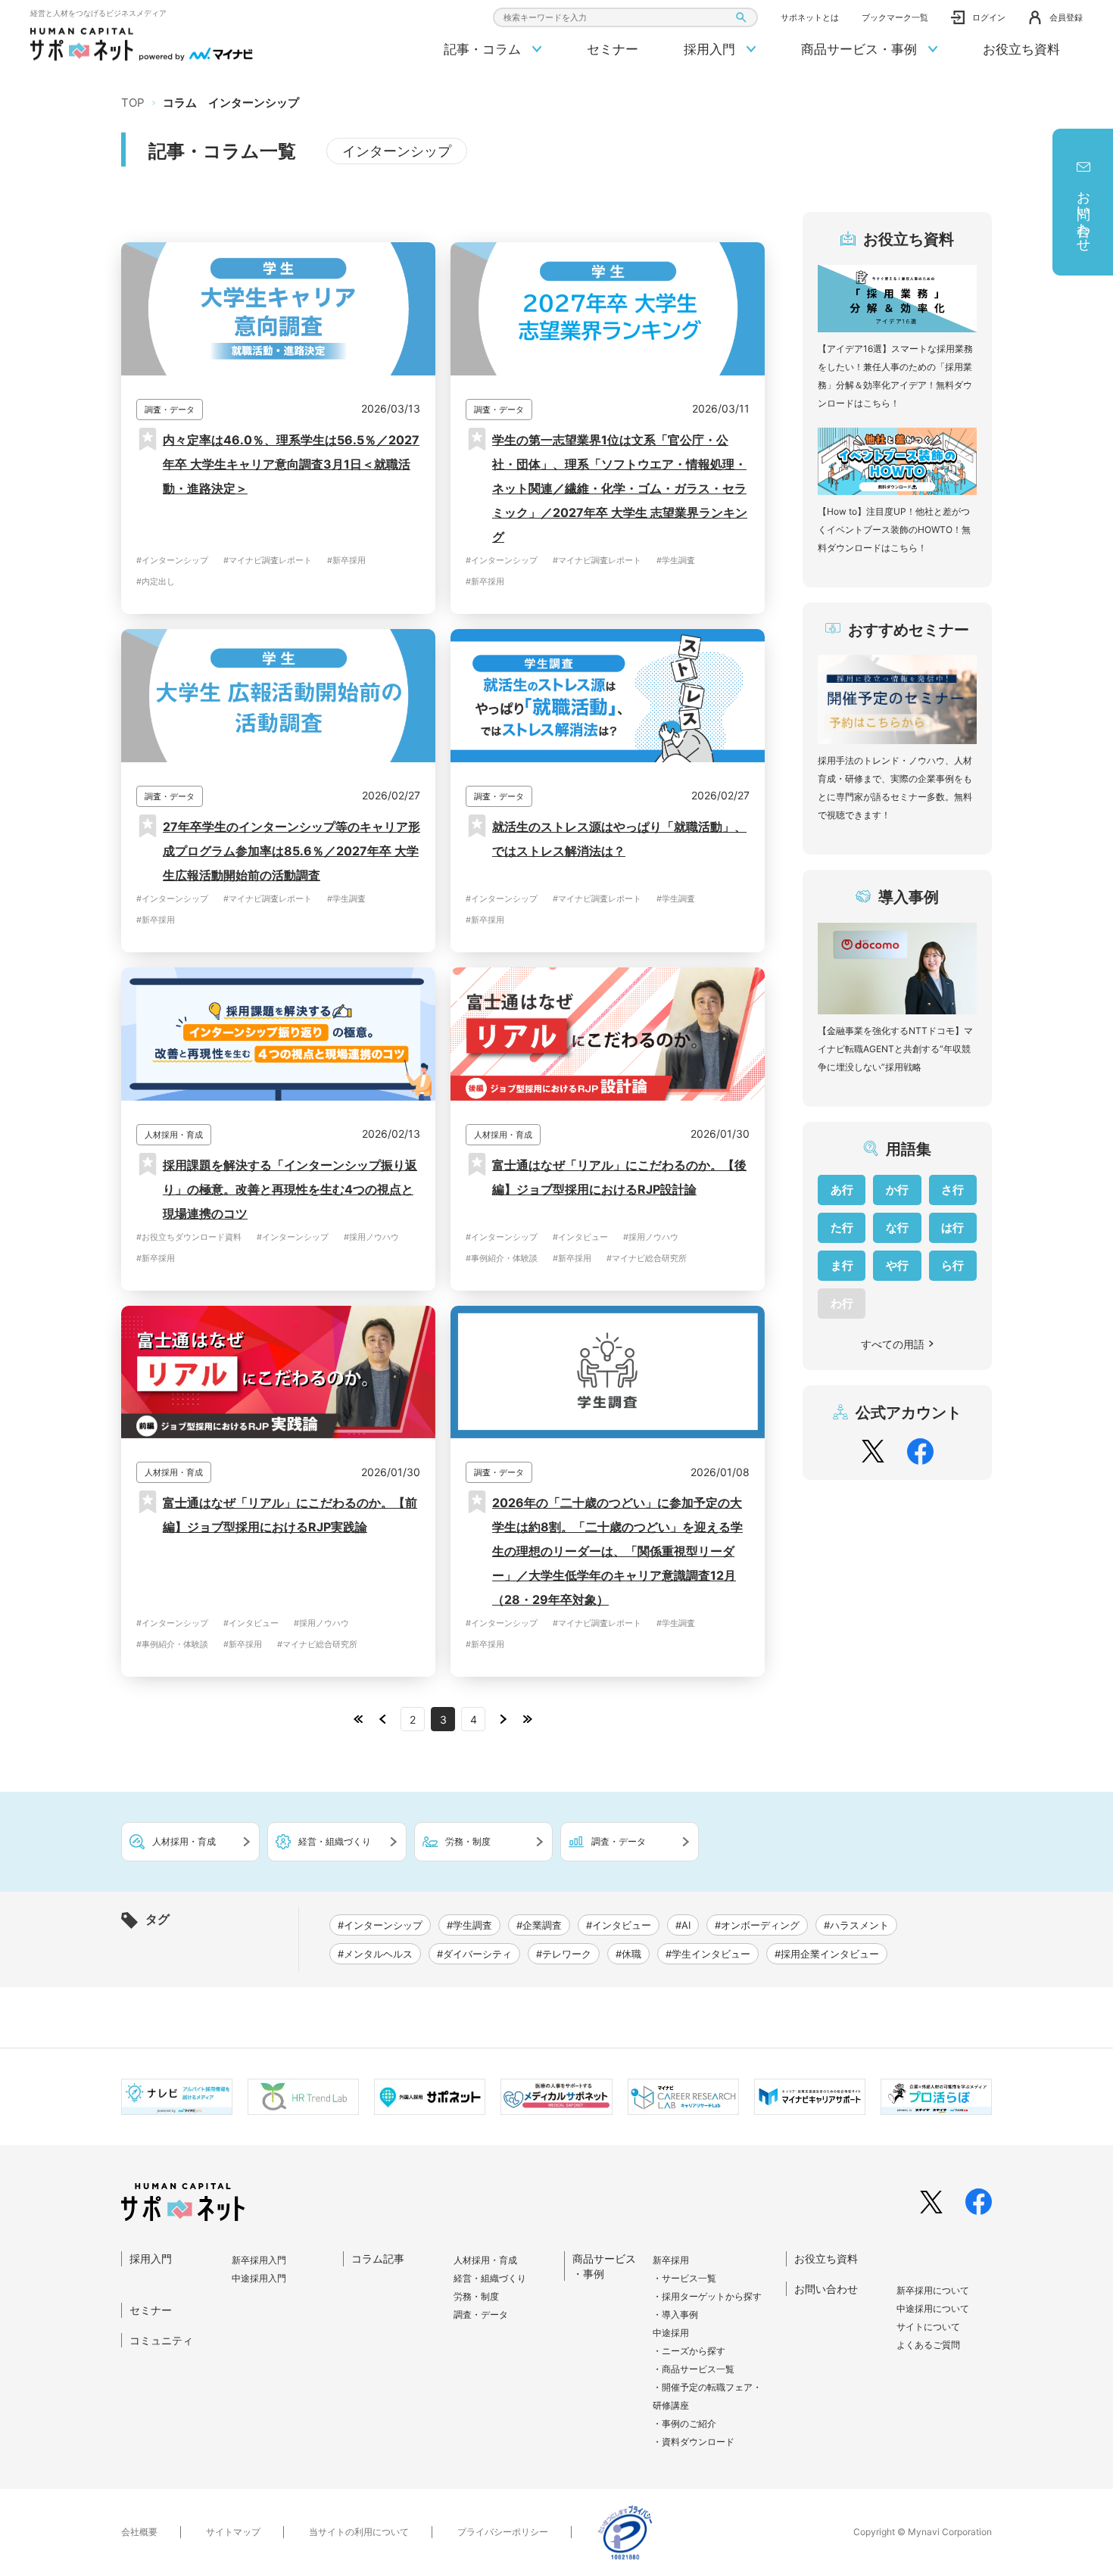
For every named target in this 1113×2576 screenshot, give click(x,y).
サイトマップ (233, 2532)
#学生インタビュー (708, 1954)
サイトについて (928, 2327)
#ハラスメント (856, 1925)
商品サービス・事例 (861, 49)
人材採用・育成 (485, 2260)
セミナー (613, 49)
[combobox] (625, 17)
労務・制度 (476, 2296)
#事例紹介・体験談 (502, 1258)
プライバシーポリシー (503, 2532)
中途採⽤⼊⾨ (259, 2278)
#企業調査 (539, 1925)
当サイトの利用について (359, 2532)
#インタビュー (580, 1237)
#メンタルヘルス (375, 1954)
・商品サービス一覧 (694, 2369)
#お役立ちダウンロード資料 (189, 1237)
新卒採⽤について (933, 2290)
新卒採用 (671, 2260)
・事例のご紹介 (684, 2423)
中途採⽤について (933, 2308)
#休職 (628, 1954)
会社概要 (139, 2532)
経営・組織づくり (490, 2278)
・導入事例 (675, 2314)
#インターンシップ (172, 560)
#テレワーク (564, 1954)
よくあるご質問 (928, 2345)
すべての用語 (893, 1344)
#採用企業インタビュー (827, 1954)
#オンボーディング (757, 1925)
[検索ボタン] (741, 18)
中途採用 (671, 2333)
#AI (683, 1925)
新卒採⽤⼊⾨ (259, 2260)
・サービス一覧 (684, 2278)
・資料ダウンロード (694, 2442)
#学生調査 (676, 560)
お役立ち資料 (1021, 49)
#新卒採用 (346, 560)
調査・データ (481, 2314)
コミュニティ (161, 2340)
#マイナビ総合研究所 (647, 1258)
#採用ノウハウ (371, 1237)
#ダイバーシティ (474, 1954)
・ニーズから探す (689, 2351)
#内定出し (156, 581)
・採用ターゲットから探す (707, 2296)
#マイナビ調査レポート (268, 560)
